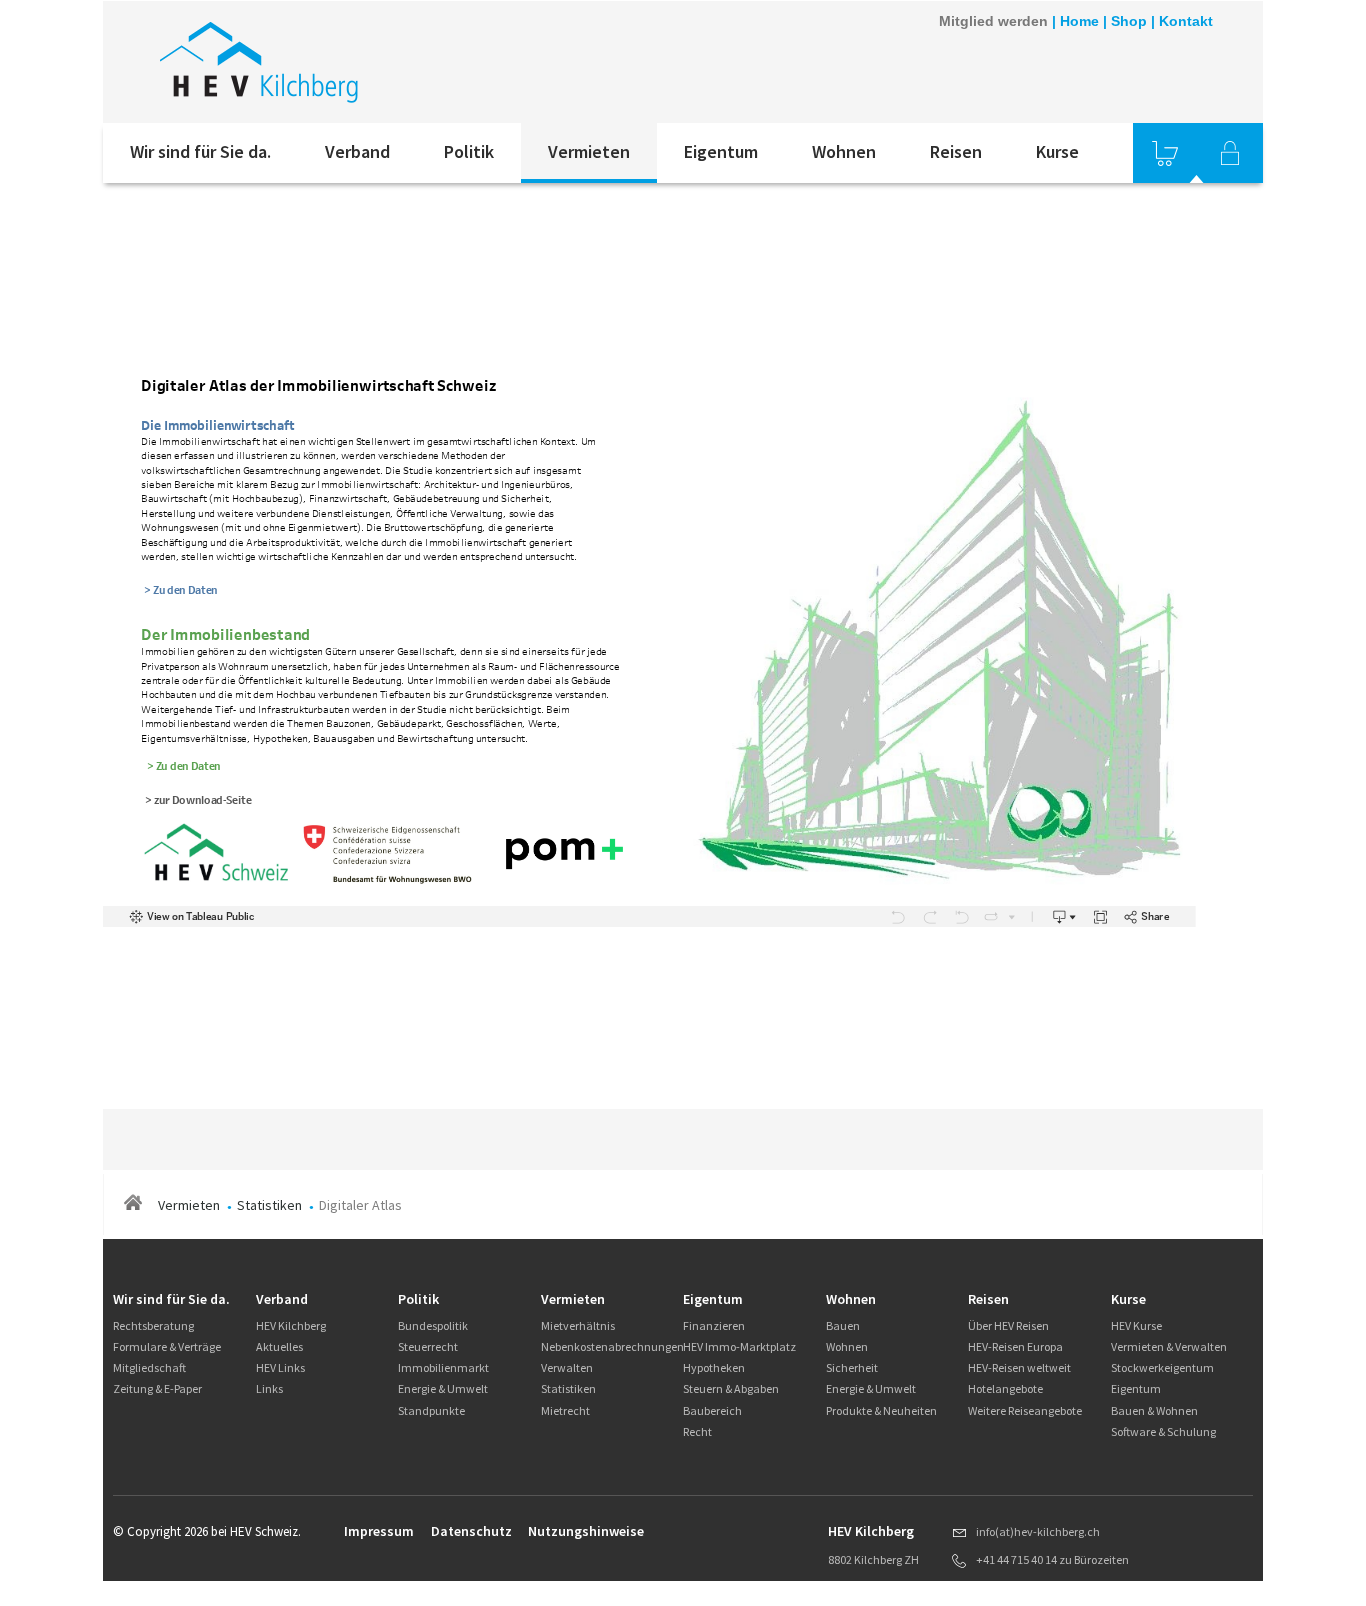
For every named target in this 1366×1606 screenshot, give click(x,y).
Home (1079, 21)
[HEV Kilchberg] (372, 62)
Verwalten (567, 1367)
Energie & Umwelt (443, 1388)
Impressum (379, 1531)
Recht (697, 1431)
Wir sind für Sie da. (200, 151)
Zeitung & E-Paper (157, 1388)
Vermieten (589, 151)
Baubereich (712, 1410)
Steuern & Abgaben (731, 1388)
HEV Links (280, 1367)
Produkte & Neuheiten (881, 1410)
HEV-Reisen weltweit (1019, 1367)
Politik (469, 151)
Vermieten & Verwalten (1169, 1346)
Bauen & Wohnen (1154, 1410)
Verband (357, 151)
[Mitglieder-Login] (1230, 153)
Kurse (1057, 151)
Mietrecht (565, 1410)
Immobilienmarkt (443, 1367)
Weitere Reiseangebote (1025, 1410)
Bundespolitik (433, 1325)
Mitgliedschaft (149, 1367)
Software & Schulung (1163, 1431)
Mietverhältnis (578, 1325)
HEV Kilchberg (291, 1325)
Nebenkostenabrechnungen (612, 1346)
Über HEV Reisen (1008, 1325)
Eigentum (721, 151)
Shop (1129, 21)
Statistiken (269, 1205)
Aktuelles (279, 1346)
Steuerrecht (428, 1346)
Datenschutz (471, 1531)
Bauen (843, 1325)
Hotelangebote (1005, 1388)
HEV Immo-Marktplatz (739, 1346)
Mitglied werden (993, 21)
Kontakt (1186, 21)
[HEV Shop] (1165, 153)
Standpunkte (431, 1410)
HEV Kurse (1136, 1325)
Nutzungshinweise (586, 1531)
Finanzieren (714, 1325)
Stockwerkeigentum (1162, 1367)
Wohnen (844, 151)
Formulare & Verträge (167, 1346)
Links (269, 1388)
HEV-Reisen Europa (1015, 1346)
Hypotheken (714, 1367)
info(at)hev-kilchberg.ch (1038, 1531)
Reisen (956, 151)
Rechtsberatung (153, 1325)
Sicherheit (852, 1367)
